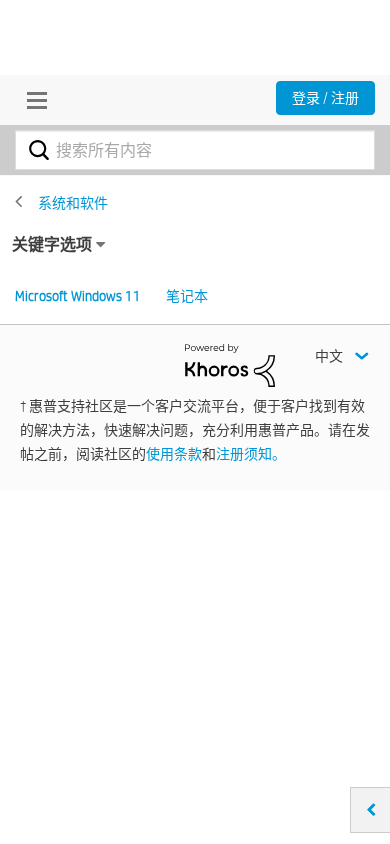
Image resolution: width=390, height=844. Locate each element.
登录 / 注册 (325, 98)
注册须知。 (251, 454)
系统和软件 (73, 203)
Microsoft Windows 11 (78, 296)
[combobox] (195, 150)
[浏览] (32, 100)
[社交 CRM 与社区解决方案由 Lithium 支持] (230, 364)
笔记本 (187, 296)
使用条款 (174, 454)
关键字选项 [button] (52, 244)
